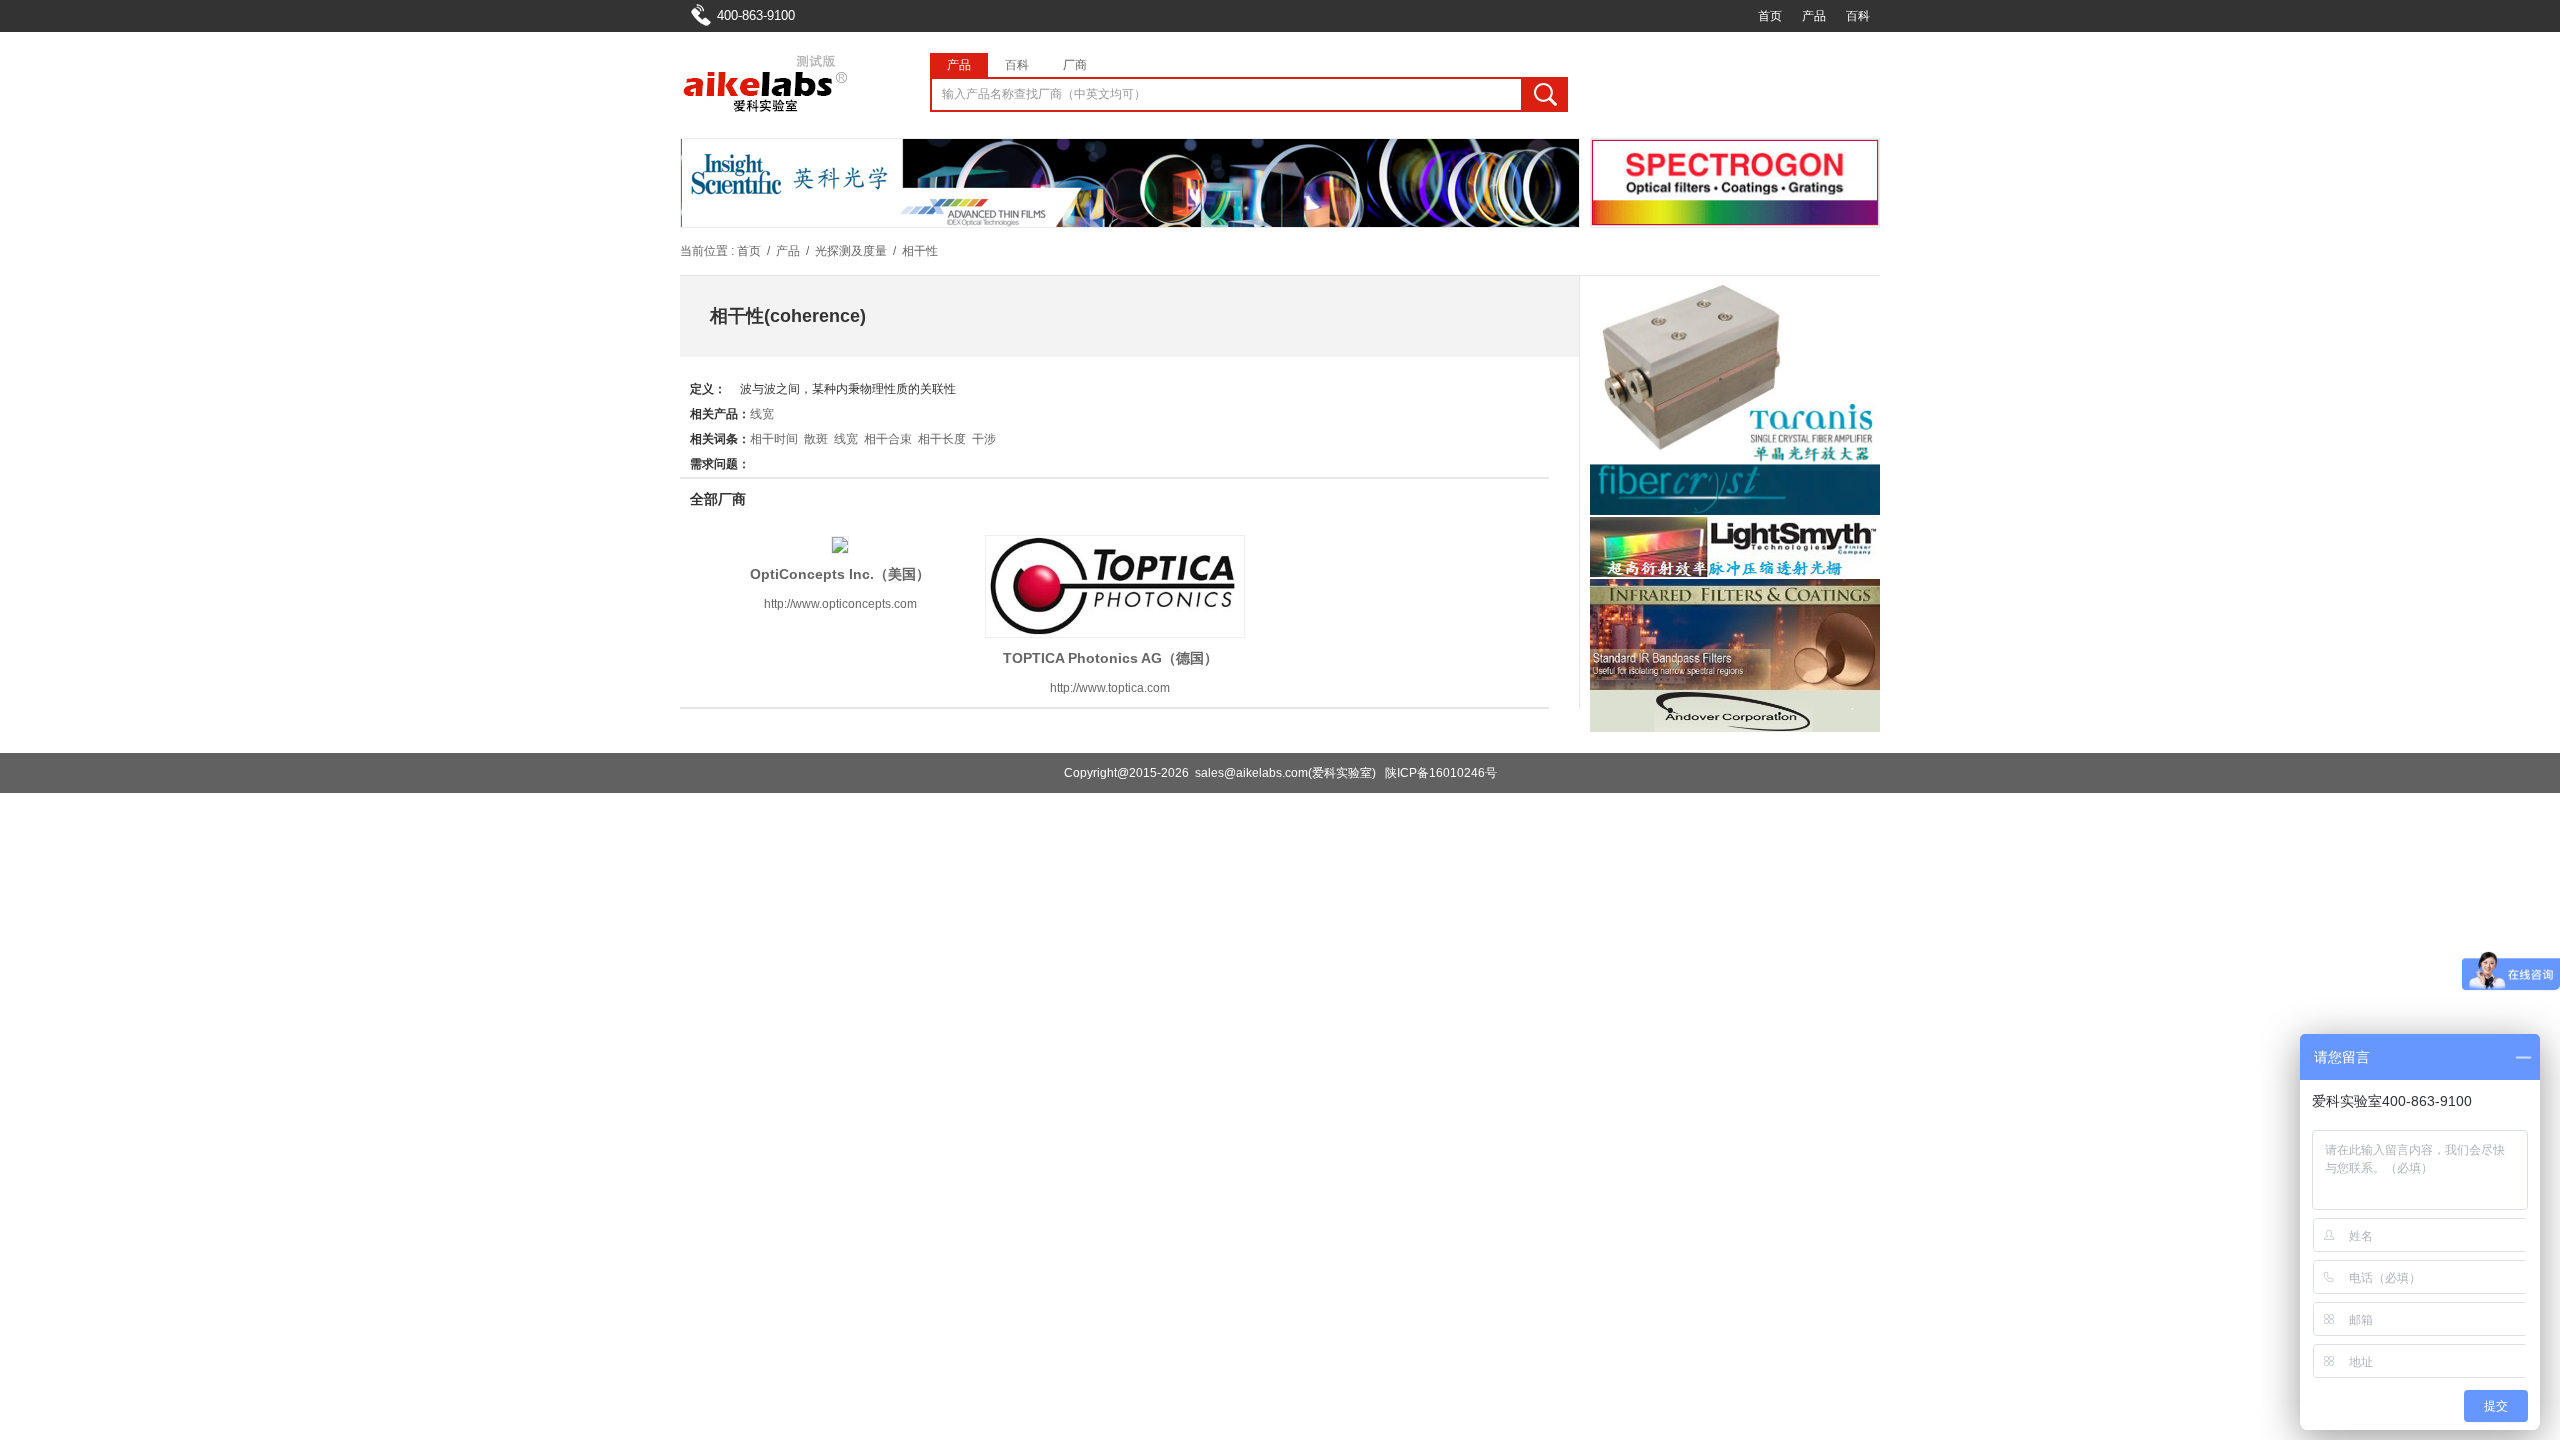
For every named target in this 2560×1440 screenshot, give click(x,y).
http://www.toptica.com (1110, 688)
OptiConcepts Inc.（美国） (840, 574)
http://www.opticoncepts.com (840, 604)
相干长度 (942, 439)
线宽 (762, 414)
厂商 (1075, 65)
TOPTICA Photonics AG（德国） (1110, 658)
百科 (1858, 16)
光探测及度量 (851, 251)
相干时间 (774, 439)
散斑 (816, 439)
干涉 (984, 439)
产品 (1814, 16)
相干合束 (888, 439)
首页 (1770, 16)
